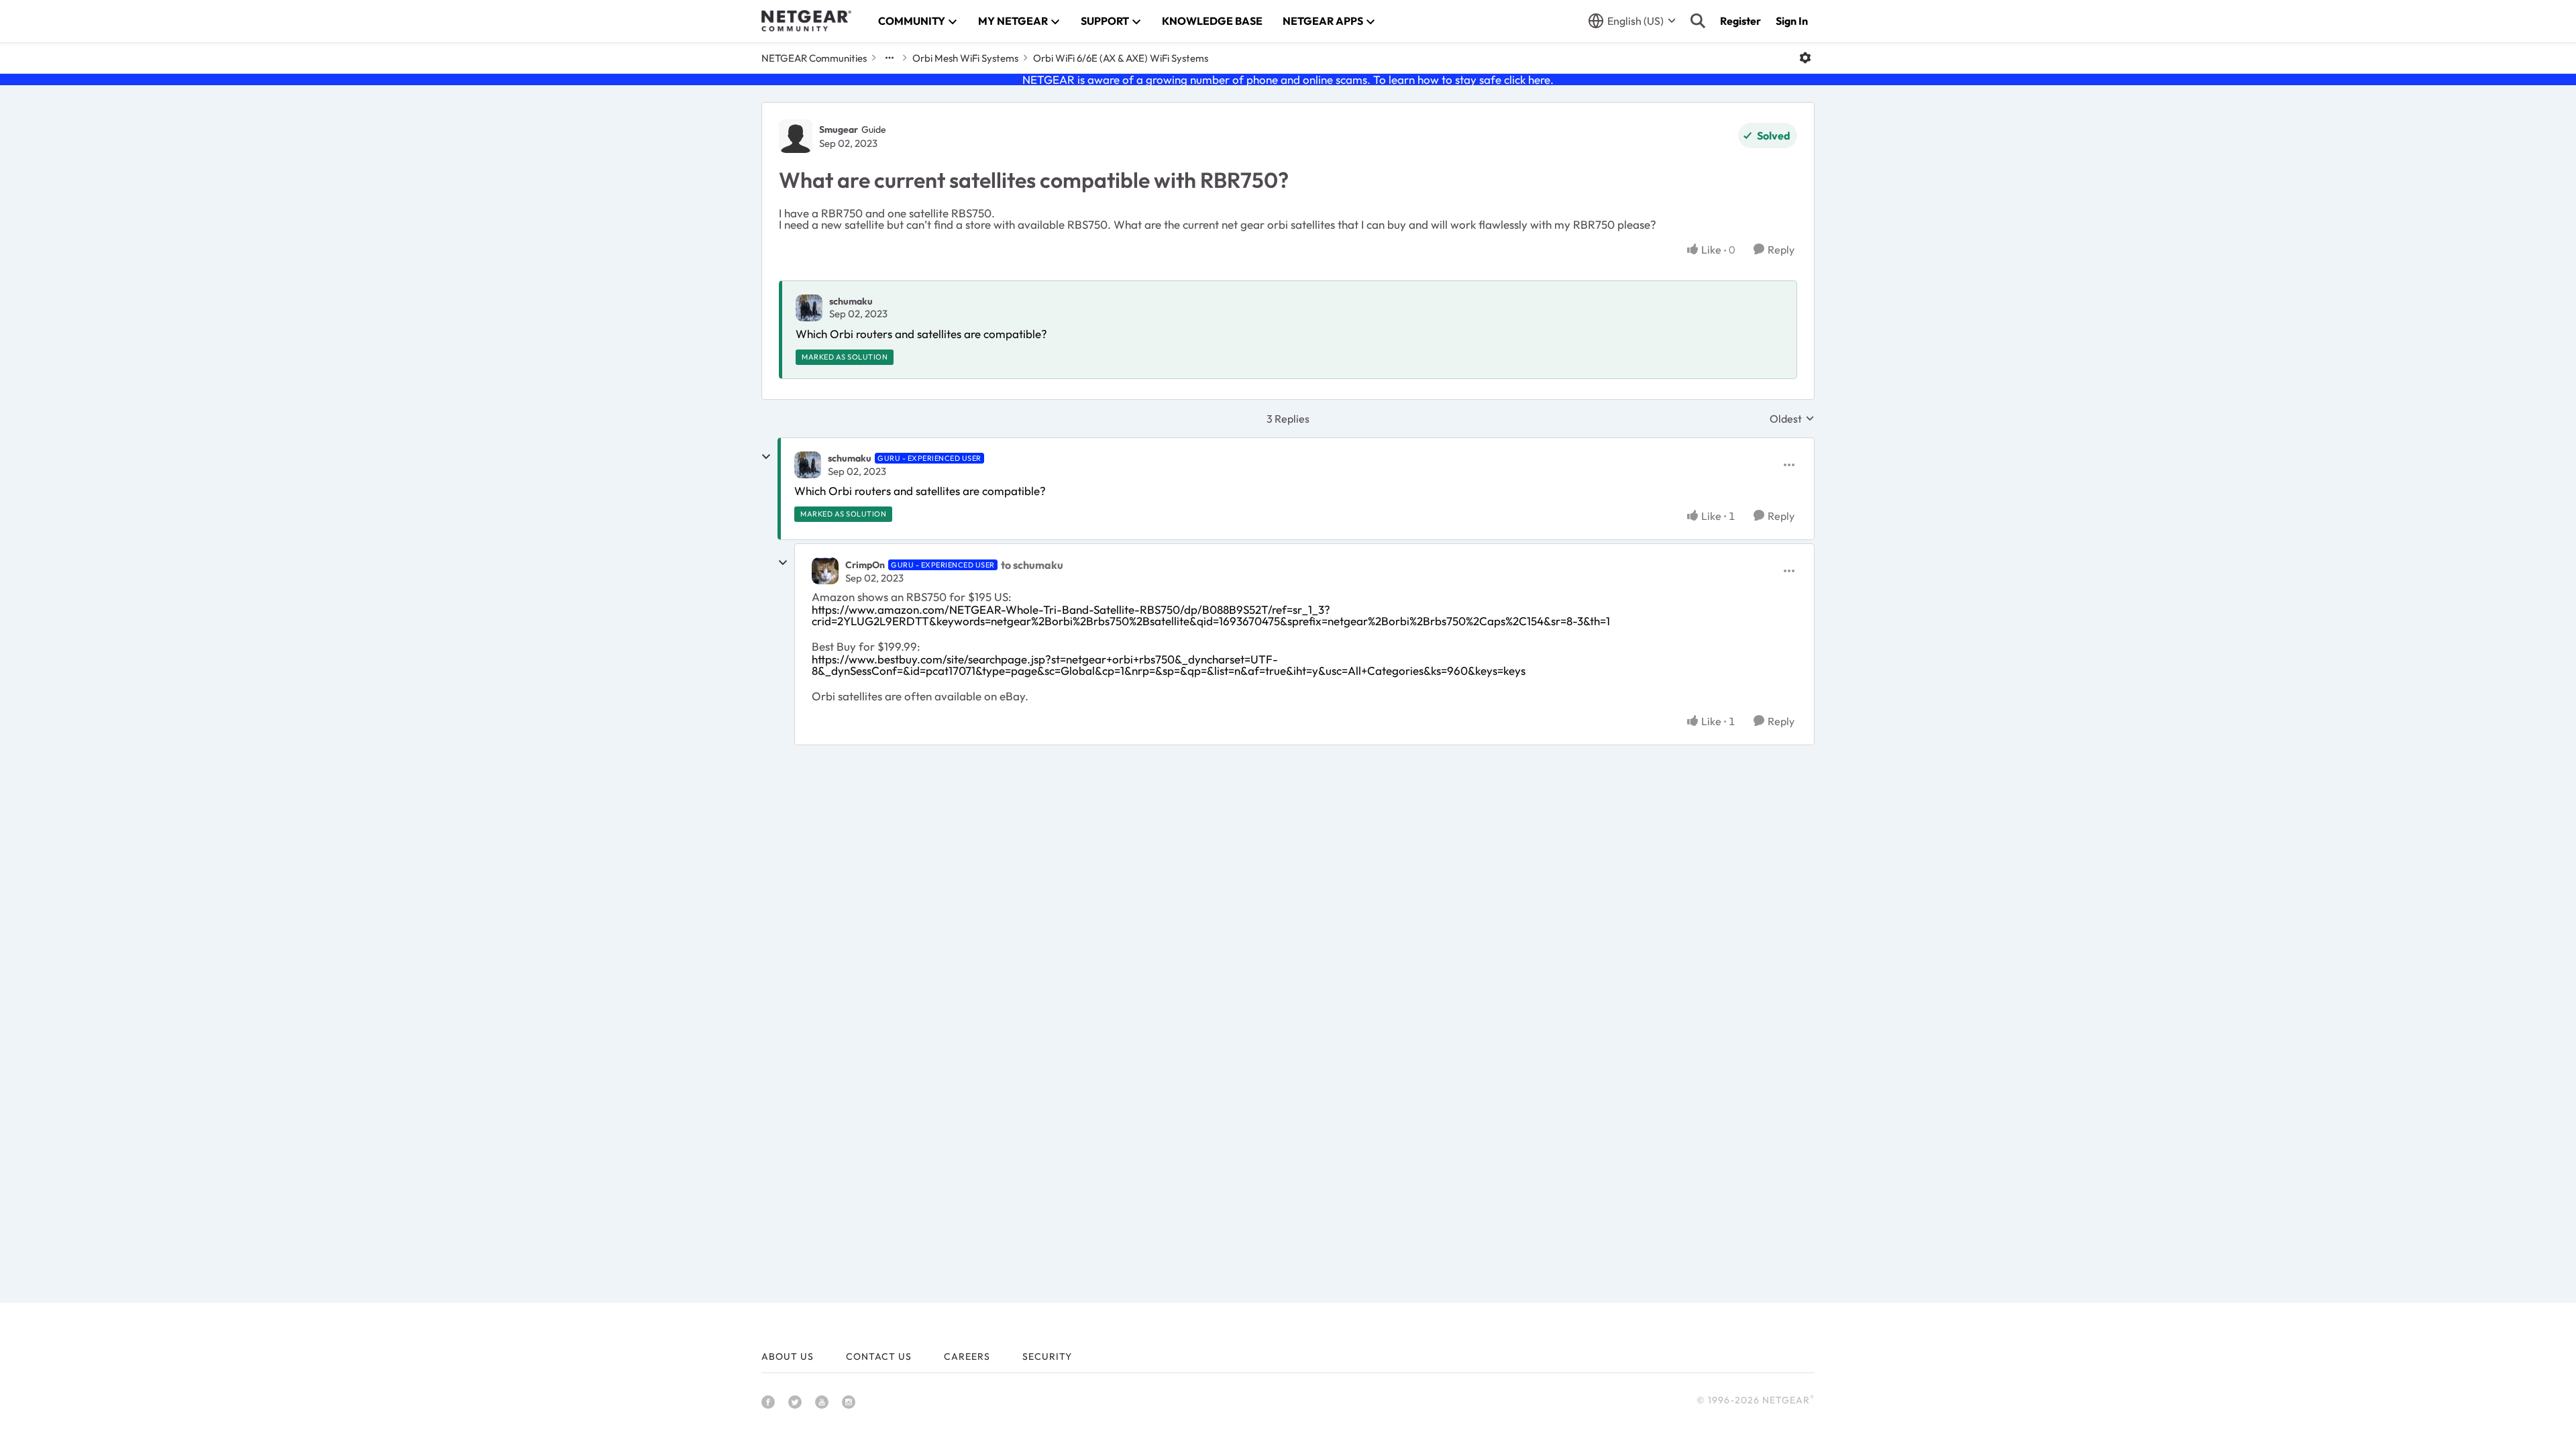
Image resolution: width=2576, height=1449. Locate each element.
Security (1047, 1356)
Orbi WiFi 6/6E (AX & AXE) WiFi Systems (1121, 58)
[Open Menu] (1805, 58)
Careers (967, 1356)
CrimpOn (865, 565)
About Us (788, 1356)
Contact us (879, 1356)
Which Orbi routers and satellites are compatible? (921, 334)
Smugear (839, 129)
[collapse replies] (766, 457)
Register (1740, 21)
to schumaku (1032, 565)
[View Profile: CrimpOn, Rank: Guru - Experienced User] (825, 571)
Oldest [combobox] (1792, 419)
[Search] (1698, 21)
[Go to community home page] (806, 21)
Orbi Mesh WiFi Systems (965, 58)
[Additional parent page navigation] (890, 58)
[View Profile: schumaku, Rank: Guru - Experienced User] (808, 465)
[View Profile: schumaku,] (809, 308)
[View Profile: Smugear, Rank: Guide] (796, 136)
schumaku (851, 301)
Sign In (1792, 21)
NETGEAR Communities (814, 58)
